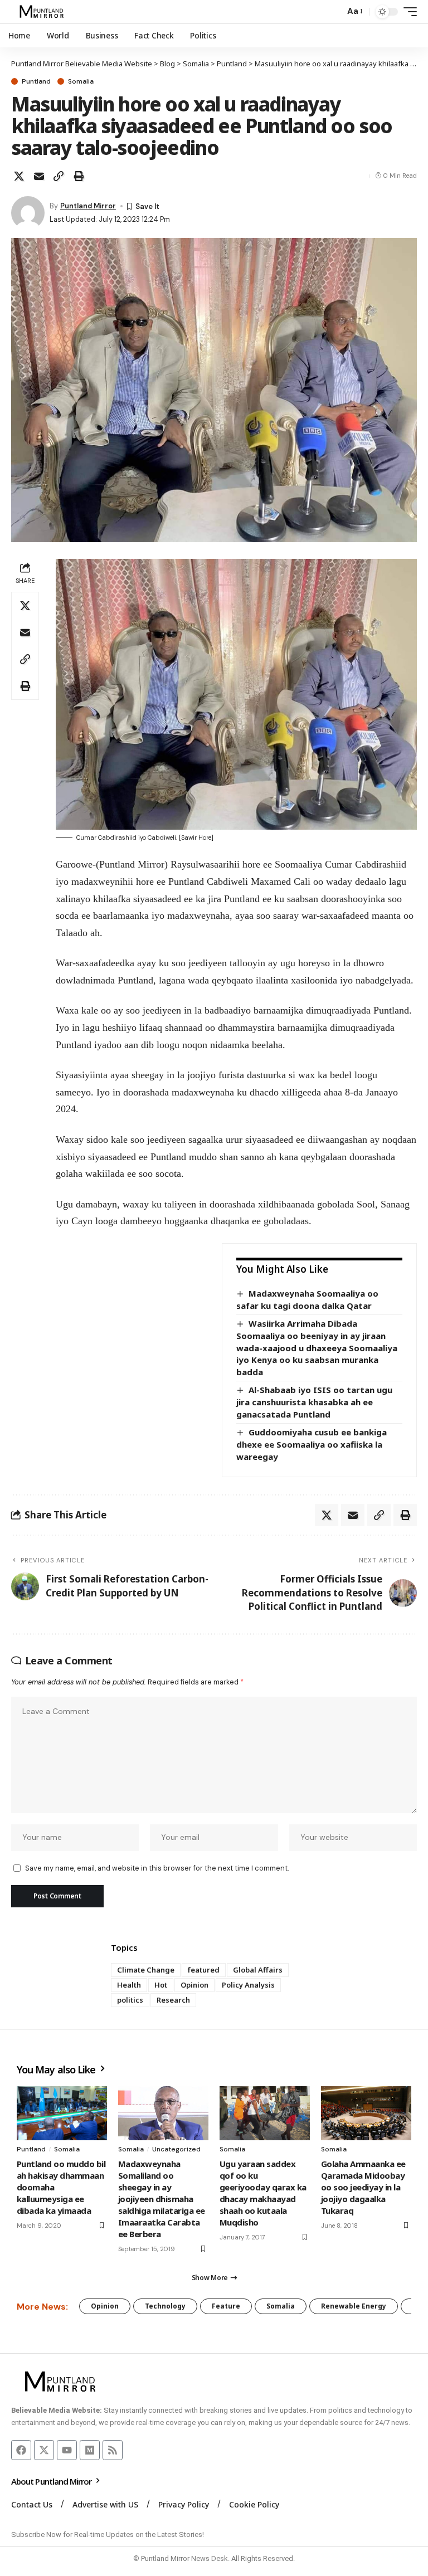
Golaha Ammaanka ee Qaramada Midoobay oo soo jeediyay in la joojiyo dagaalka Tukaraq (363, 2187)
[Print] (79, 176)
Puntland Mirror (88, 206)
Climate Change (146, 1970)
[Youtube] (67, 2450)
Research (173, 2000)
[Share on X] (19, 176)
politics (130, 2000)
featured (204, 1970)
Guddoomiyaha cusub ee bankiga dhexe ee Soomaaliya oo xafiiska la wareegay (312, 1444)
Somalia (81, 81)
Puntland (36, 81)
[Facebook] (21, 2450)
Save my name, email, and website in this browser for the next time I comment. (157, 1868)
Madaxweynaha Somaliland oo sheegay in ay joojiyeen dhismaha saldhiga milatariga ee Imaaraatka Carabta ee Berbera (162, 2199)
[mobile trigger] (407, 12)
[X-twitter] (44, 2450)
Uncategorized (176, 2149)
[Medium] (90, 2450)
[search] (333, 12)
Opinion (194, 1985)
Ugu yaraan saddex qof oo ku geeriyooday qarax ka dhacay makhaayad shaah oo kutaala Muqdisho (263, 2193)
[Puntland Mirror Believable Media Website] (43, 12)
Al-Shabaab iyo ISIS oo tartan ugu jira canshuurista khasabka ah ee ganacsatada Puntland (314, 1402)
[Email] (39, 176)
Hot (161, 1985)
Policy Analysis (248, 1985)
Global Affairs (258, 1970)
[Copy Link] (59, 176)
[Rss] (113, 2450)
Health (129, 1985)
